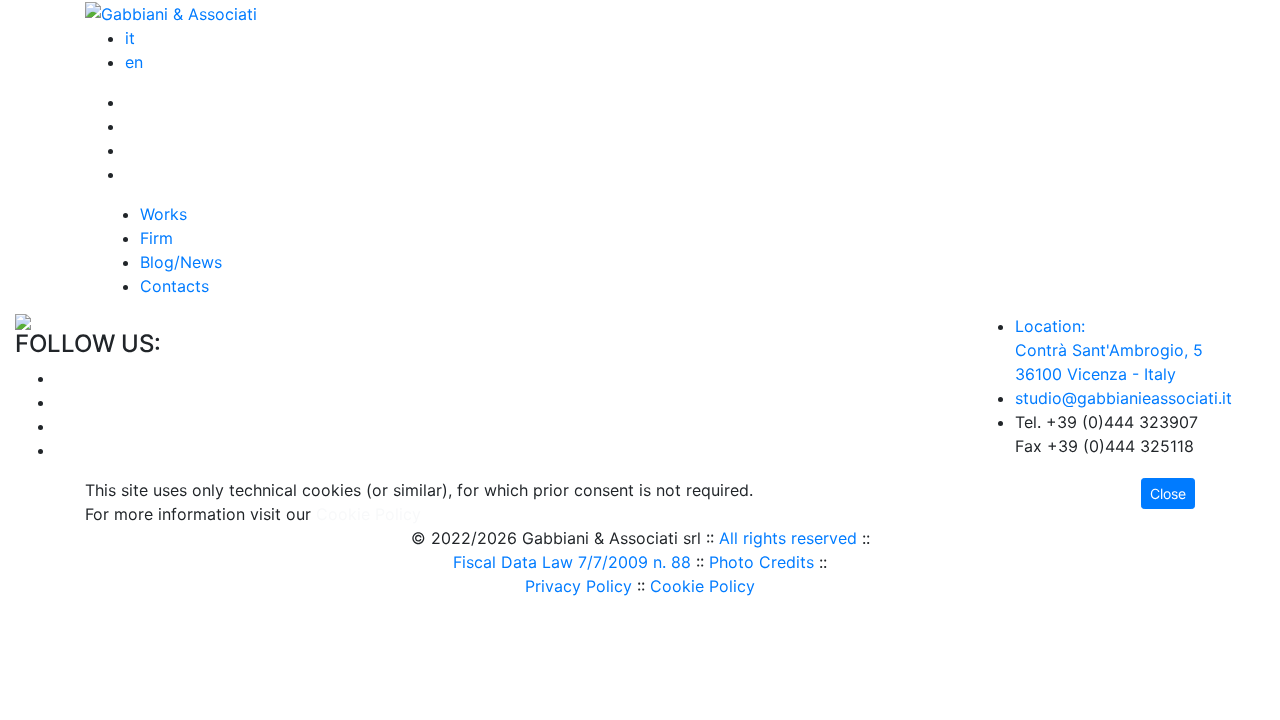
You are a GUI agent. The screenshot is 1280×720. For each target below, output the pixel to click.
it (130, 38)
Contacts (174, 286)
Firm (156, 238)
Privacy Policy (578, 586)
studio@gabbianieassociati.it (1123, 398)
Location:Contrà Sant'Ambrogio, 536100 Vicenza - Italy (1109, 350)
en (134, 62)
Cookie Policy (702, 586)
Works (163, 214)
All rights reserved (788, 538)
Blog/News (181, 262)
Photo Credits (761, 562)
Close (1168, 493)
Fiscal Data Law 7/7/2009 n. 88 (572, 562)
